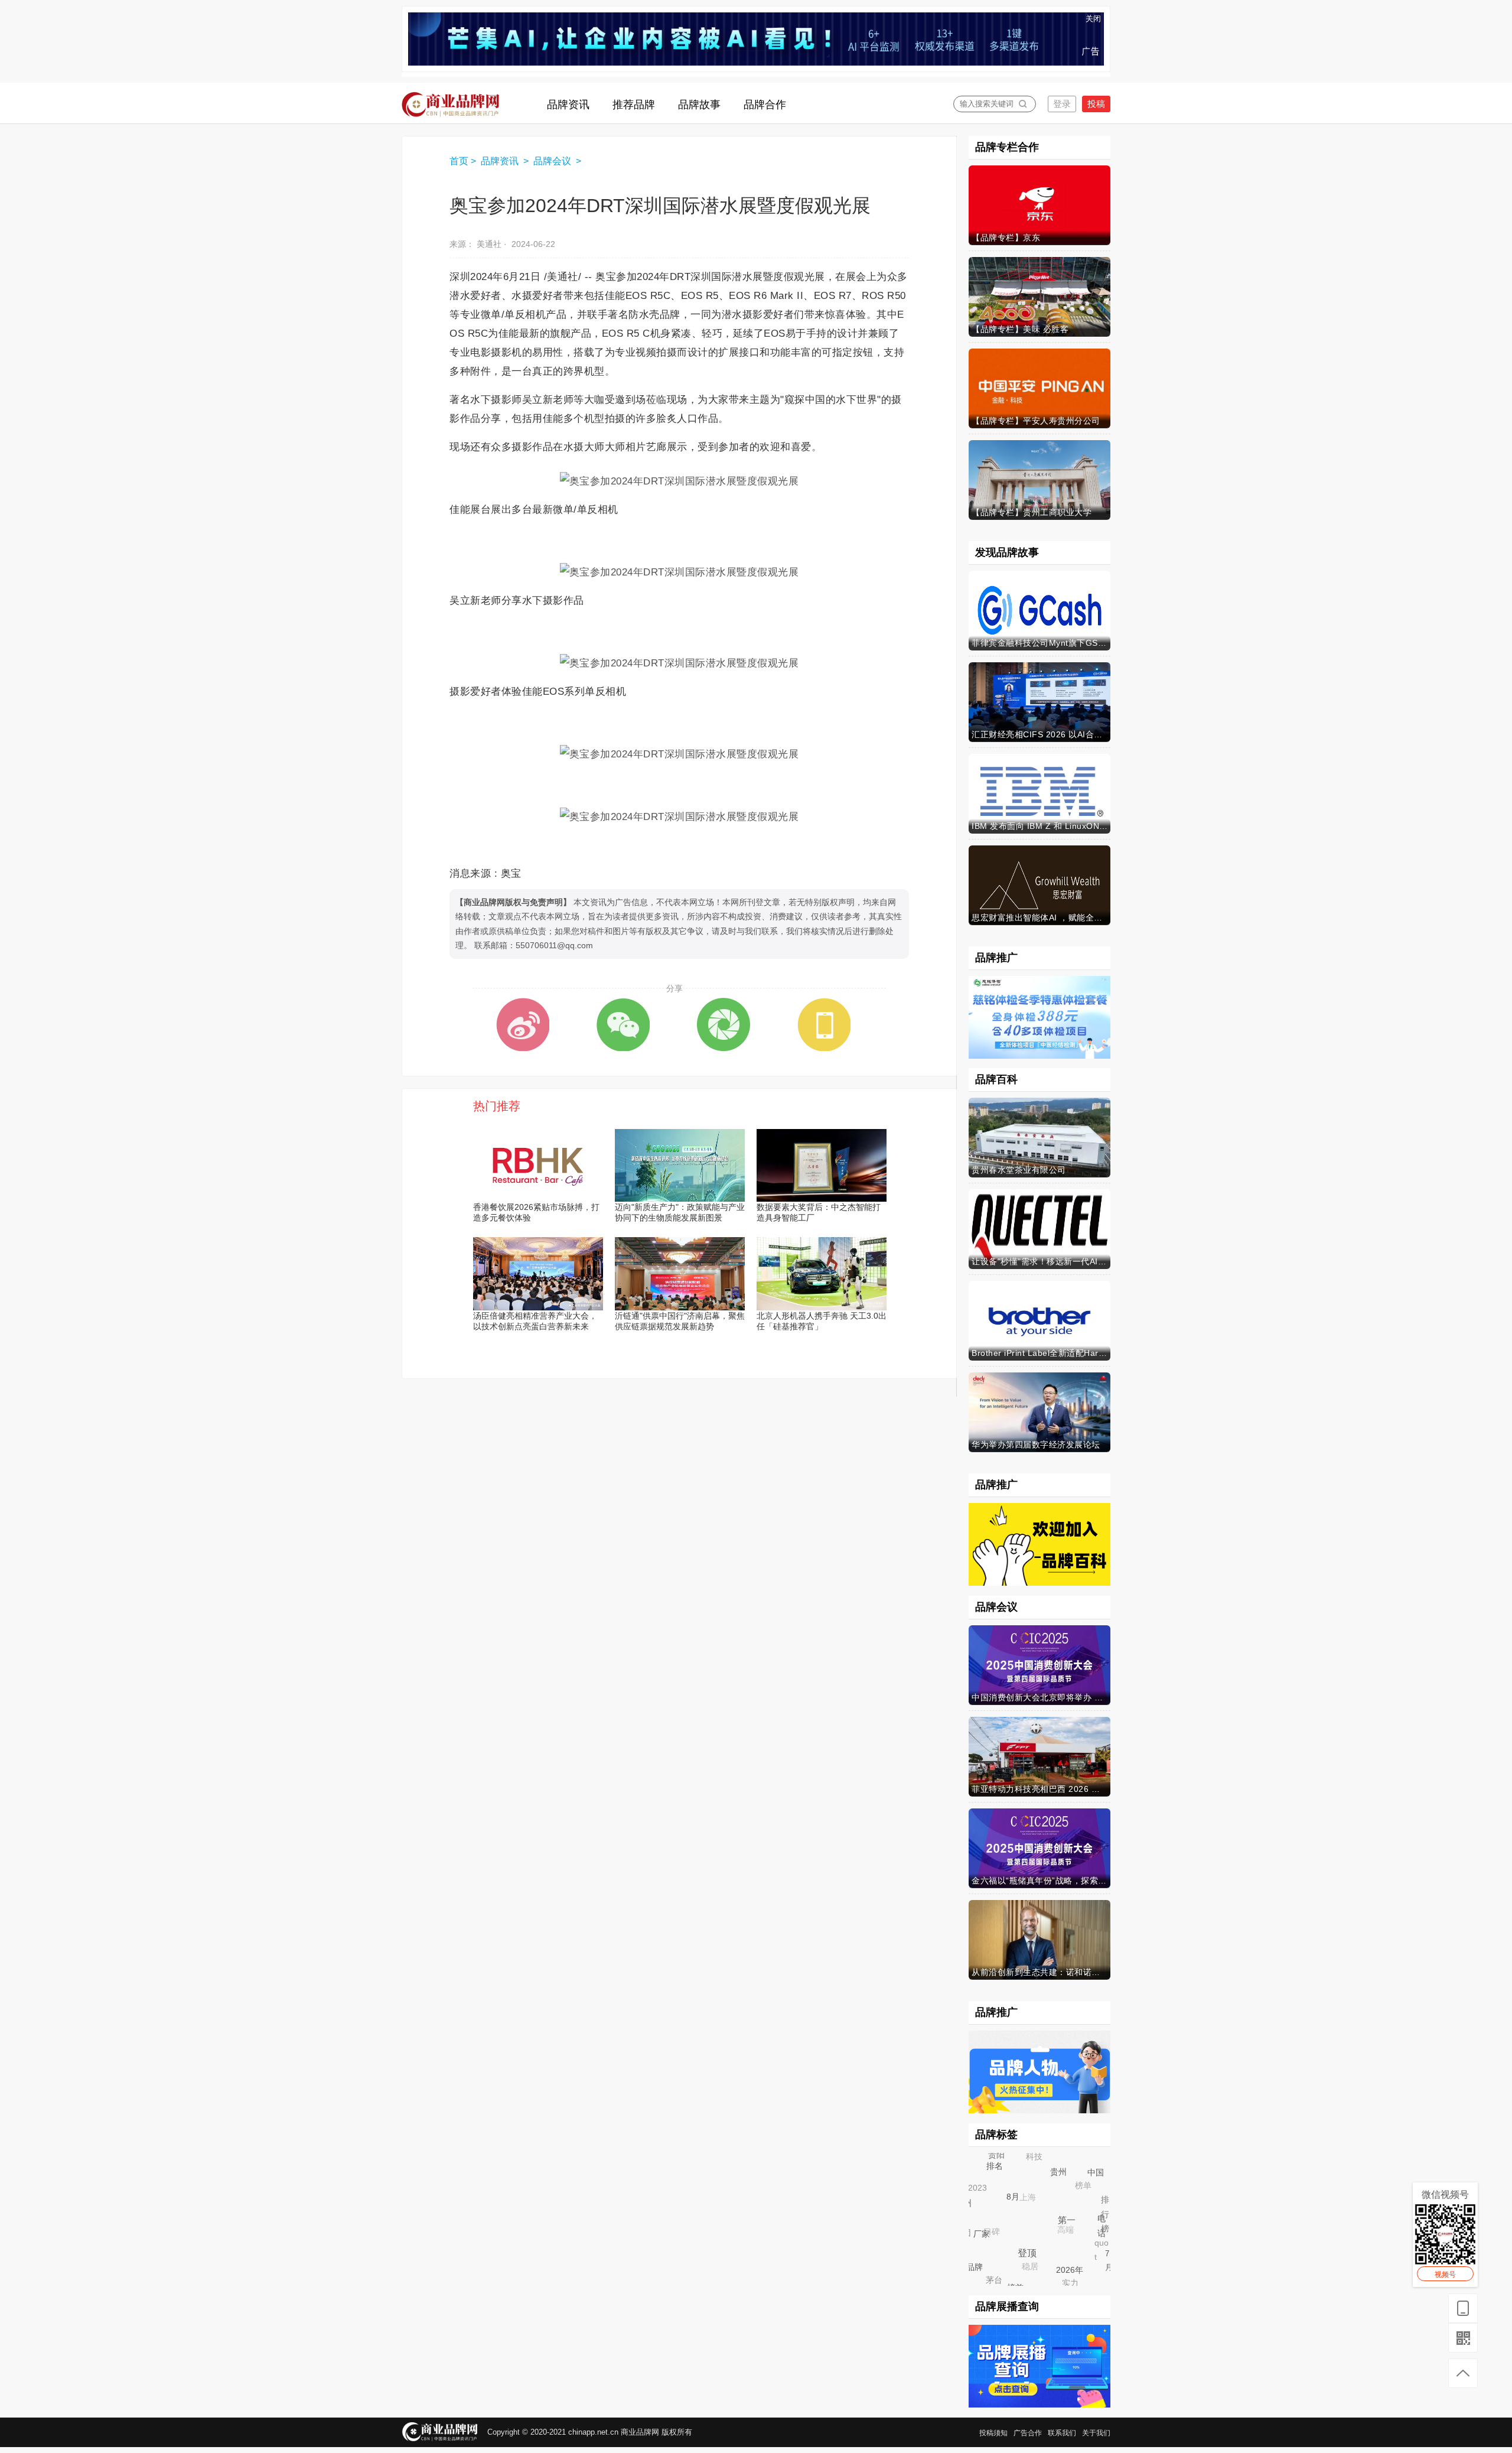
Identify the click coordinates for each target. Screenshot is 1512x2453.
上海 (1017, 2187)
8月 (1024, 2207)
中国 (1099, 2176)
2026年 (1077, 2277)
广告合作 (1028, 2433)
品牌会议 (553, 161)
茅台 (989, 2275)
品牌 (977, 2269)
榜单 (1076, 2177)
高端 (1054, 2218)
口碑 (983, 2223)
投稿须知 (993, 2433)
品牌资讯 (501, 161)
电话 (1107, 2231)
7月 (1108, 2260)
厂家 (990, 2242)
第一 (1077, 2231)
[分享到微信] (623, 1024)
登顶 (1037, 2263)
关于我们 (1096, 2433)
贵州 (1067, 2181)
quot (1096, 2236)
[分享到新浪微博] (523, 1024)
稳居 (1020, 2256)
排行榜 (1103, 2211)
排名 (1001, 2172)
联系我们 (1062, 2433)
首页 (459, 161)
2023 (973, 2184)
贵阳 (996, 2154)
